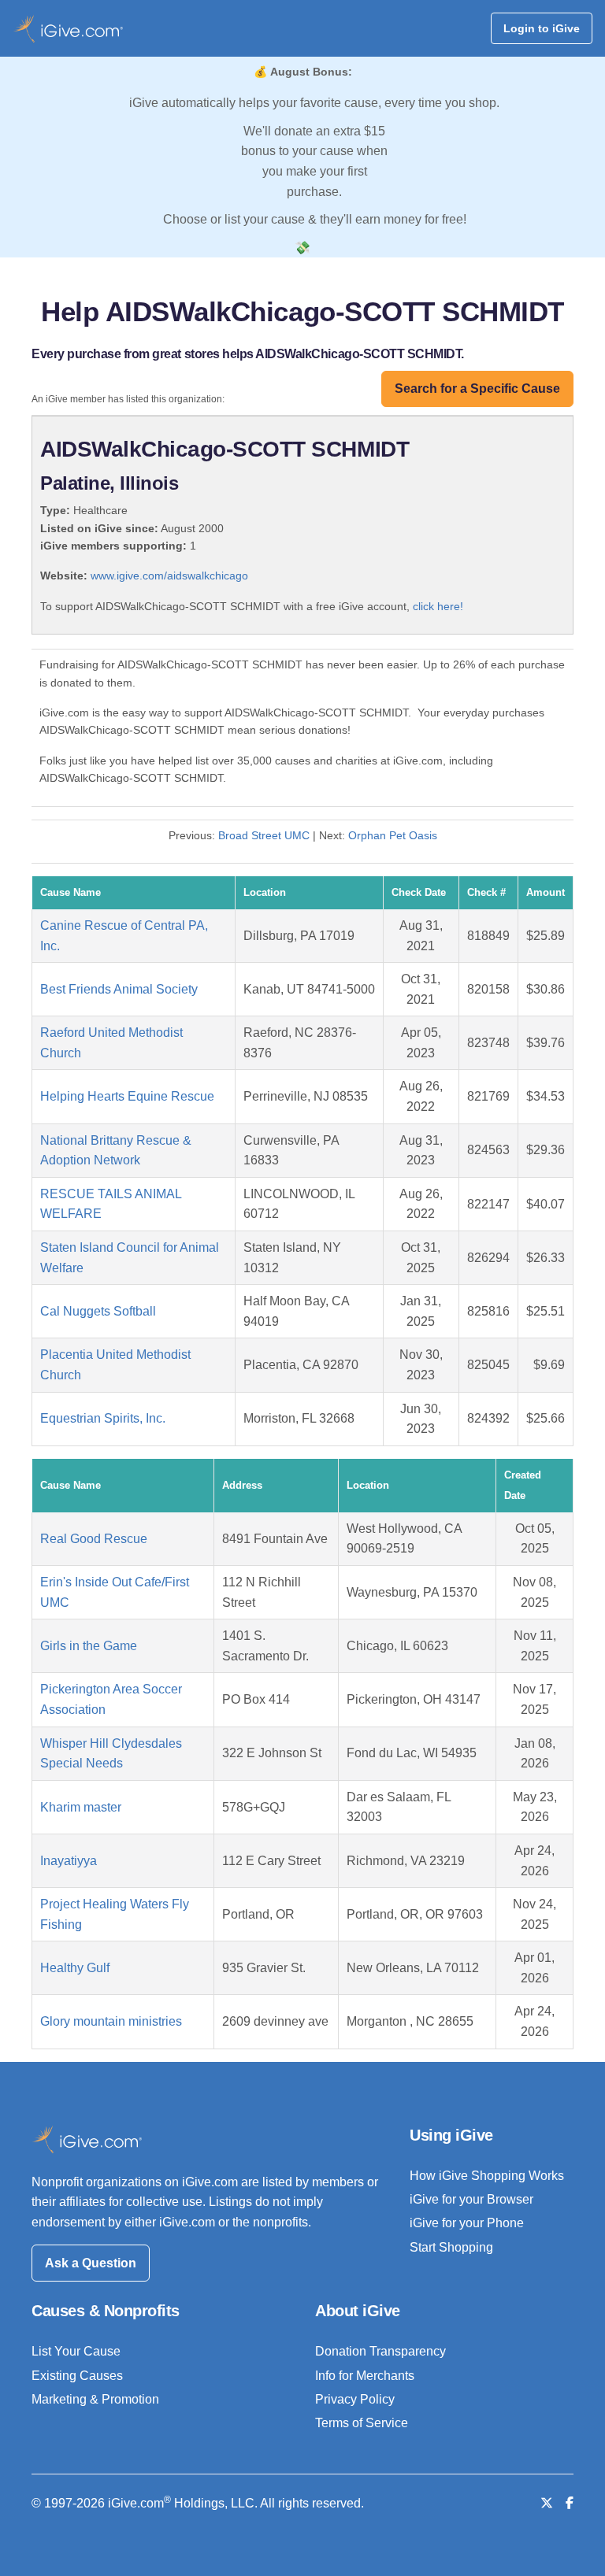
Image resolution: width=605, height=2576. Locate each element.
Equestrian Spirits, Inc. (103, 1418)
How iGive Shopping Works (487, 2176)
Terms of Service (362, 2423)
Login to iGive (542, 28)
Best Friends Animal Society (119, 989)
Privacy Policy (355, 2399)
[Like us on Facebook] (570, 2503)
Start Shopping (451, 2247)
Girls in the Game (89, 1646)
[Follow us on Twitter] (547, 2503)
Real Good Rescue (94, 1539)
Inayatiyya (69, 1861)
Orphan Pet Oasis (393, 835)
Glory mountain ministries (111, 2021)
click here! (438, 606)
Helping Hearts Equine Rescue (127, 1096)
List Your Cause (76, 2351)
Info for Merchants (365, 2376)
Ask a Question (91, 2263)
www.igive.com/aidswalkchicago (169, 576)
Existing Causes (77, 2376)
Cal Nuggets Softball (98, 1311)
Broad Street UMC (264, 835)
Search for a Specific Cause (477, 389)
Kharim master (81, 1807)
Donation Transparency (380, 2351)
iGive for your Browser (471, 2199)
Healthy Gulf (75, 1968)
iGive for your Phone (467, 2223)
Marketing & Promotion (95, 2399)
